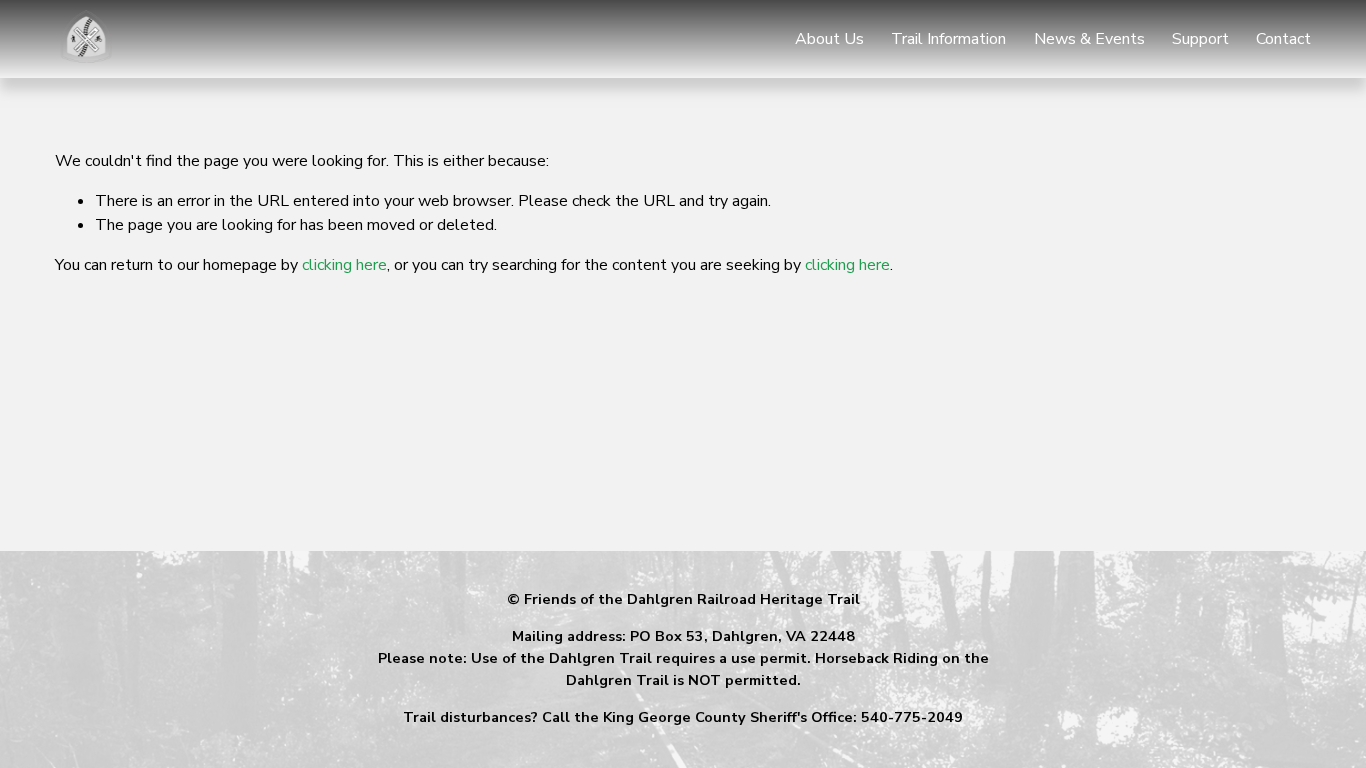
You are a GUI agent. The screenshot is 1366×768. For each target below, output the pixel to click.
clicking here (344, 265)
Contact (1283, 39)
